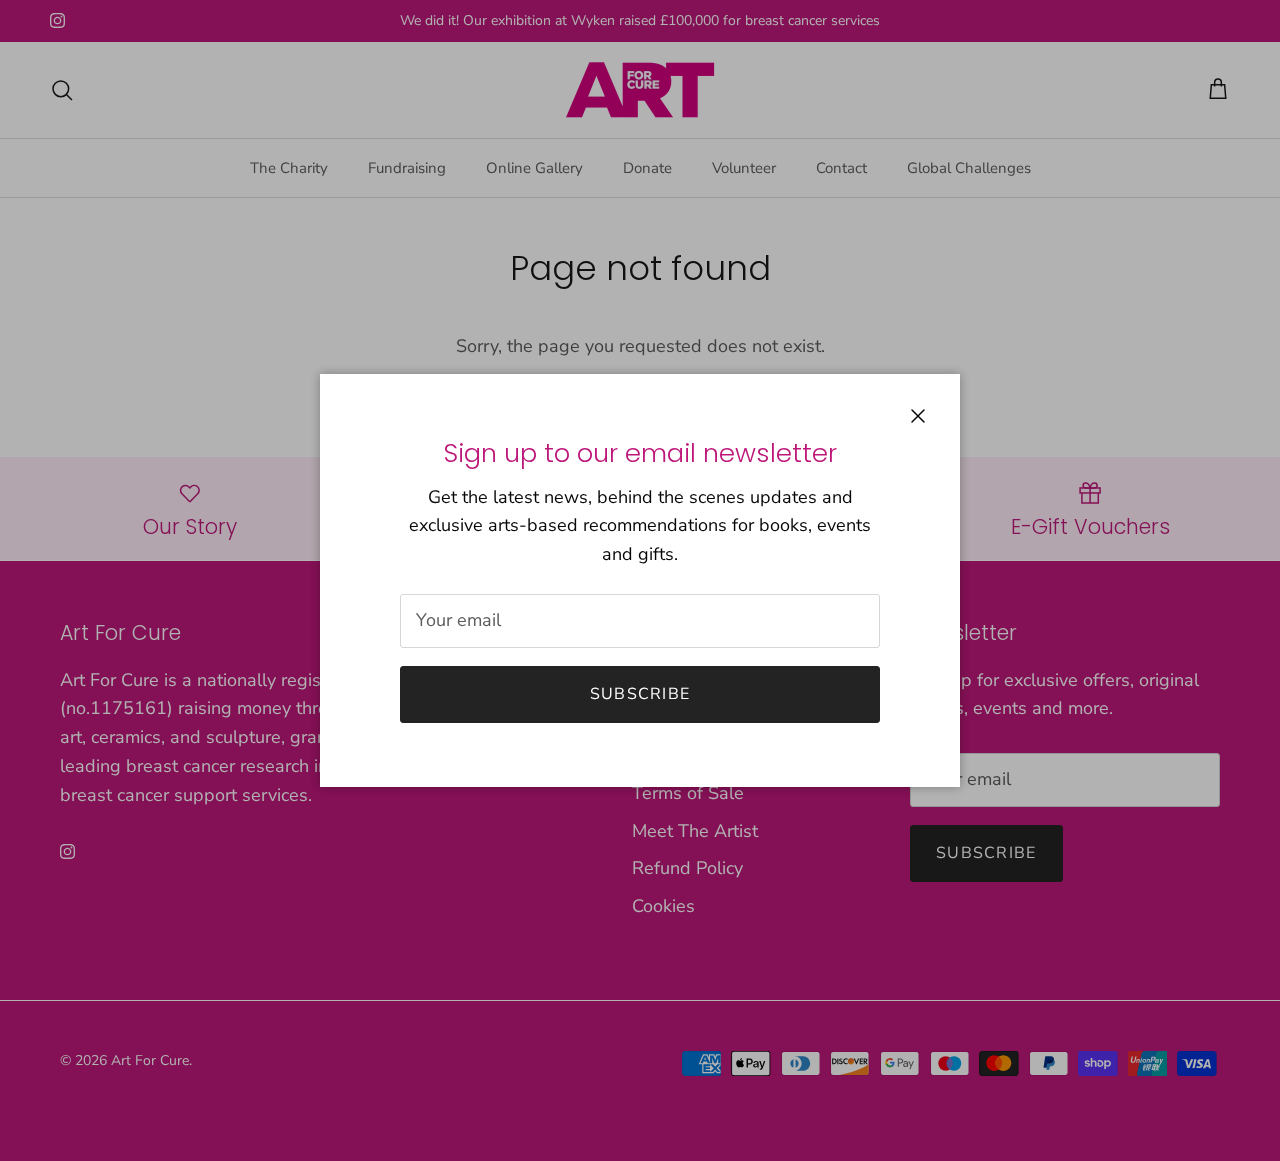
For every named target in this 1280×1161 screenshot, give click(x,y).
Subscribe (640, 694)
